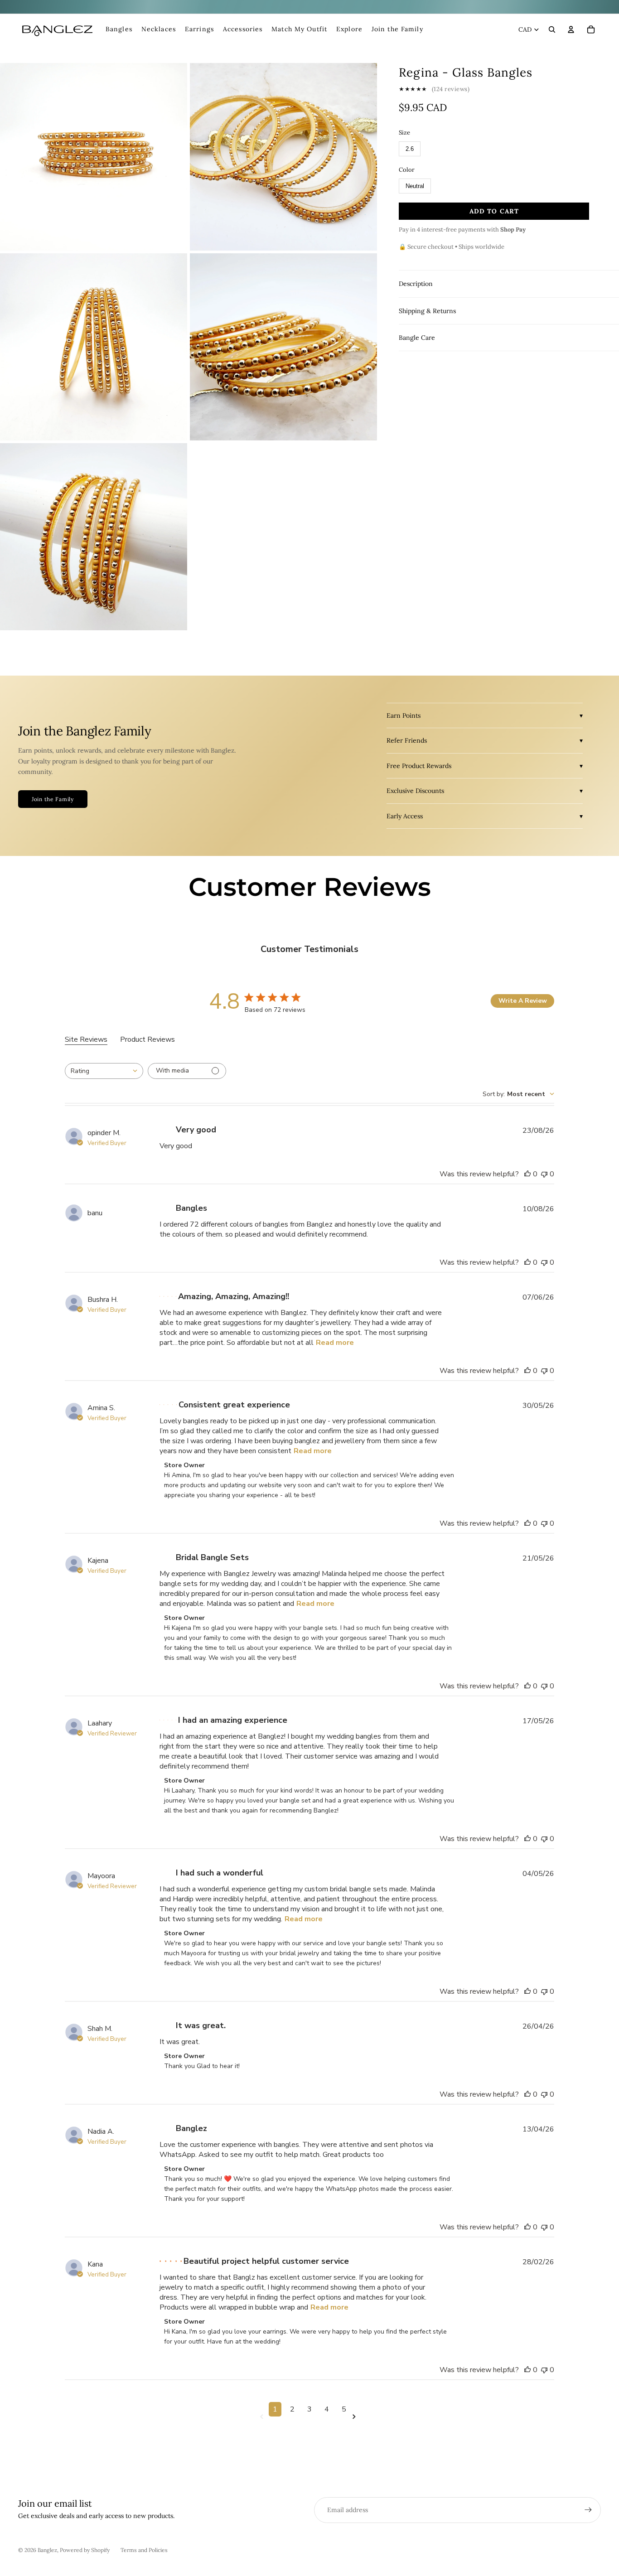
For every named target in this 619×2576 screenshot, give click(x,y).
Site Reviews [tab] (86, 1039)
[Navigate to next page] (356, 2417)
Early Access (405, 816)
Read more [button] (335, 1343)
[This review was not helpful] (544, 1174)
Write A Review (523, 1001)
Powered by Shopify (85, 2550)
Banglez (47, 2550)
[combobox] (104, 1071)
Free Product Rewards (419, 766)
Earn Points (404, 715)
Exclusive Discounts (415, 791)
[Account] (571, 29)
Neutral (415, 186)
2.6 (410, 149)
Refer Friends (407, 740)
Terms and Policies (144, 2550)
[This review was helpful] (527, 1174)
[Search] (552, 29)
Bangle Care (417, 338)
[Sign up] (588, 2510)
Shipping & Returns (427, 311)
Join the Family (53, 799)
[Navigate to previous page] (263, 2417)
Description (416, 284)
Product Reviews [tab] (147, 1039)
